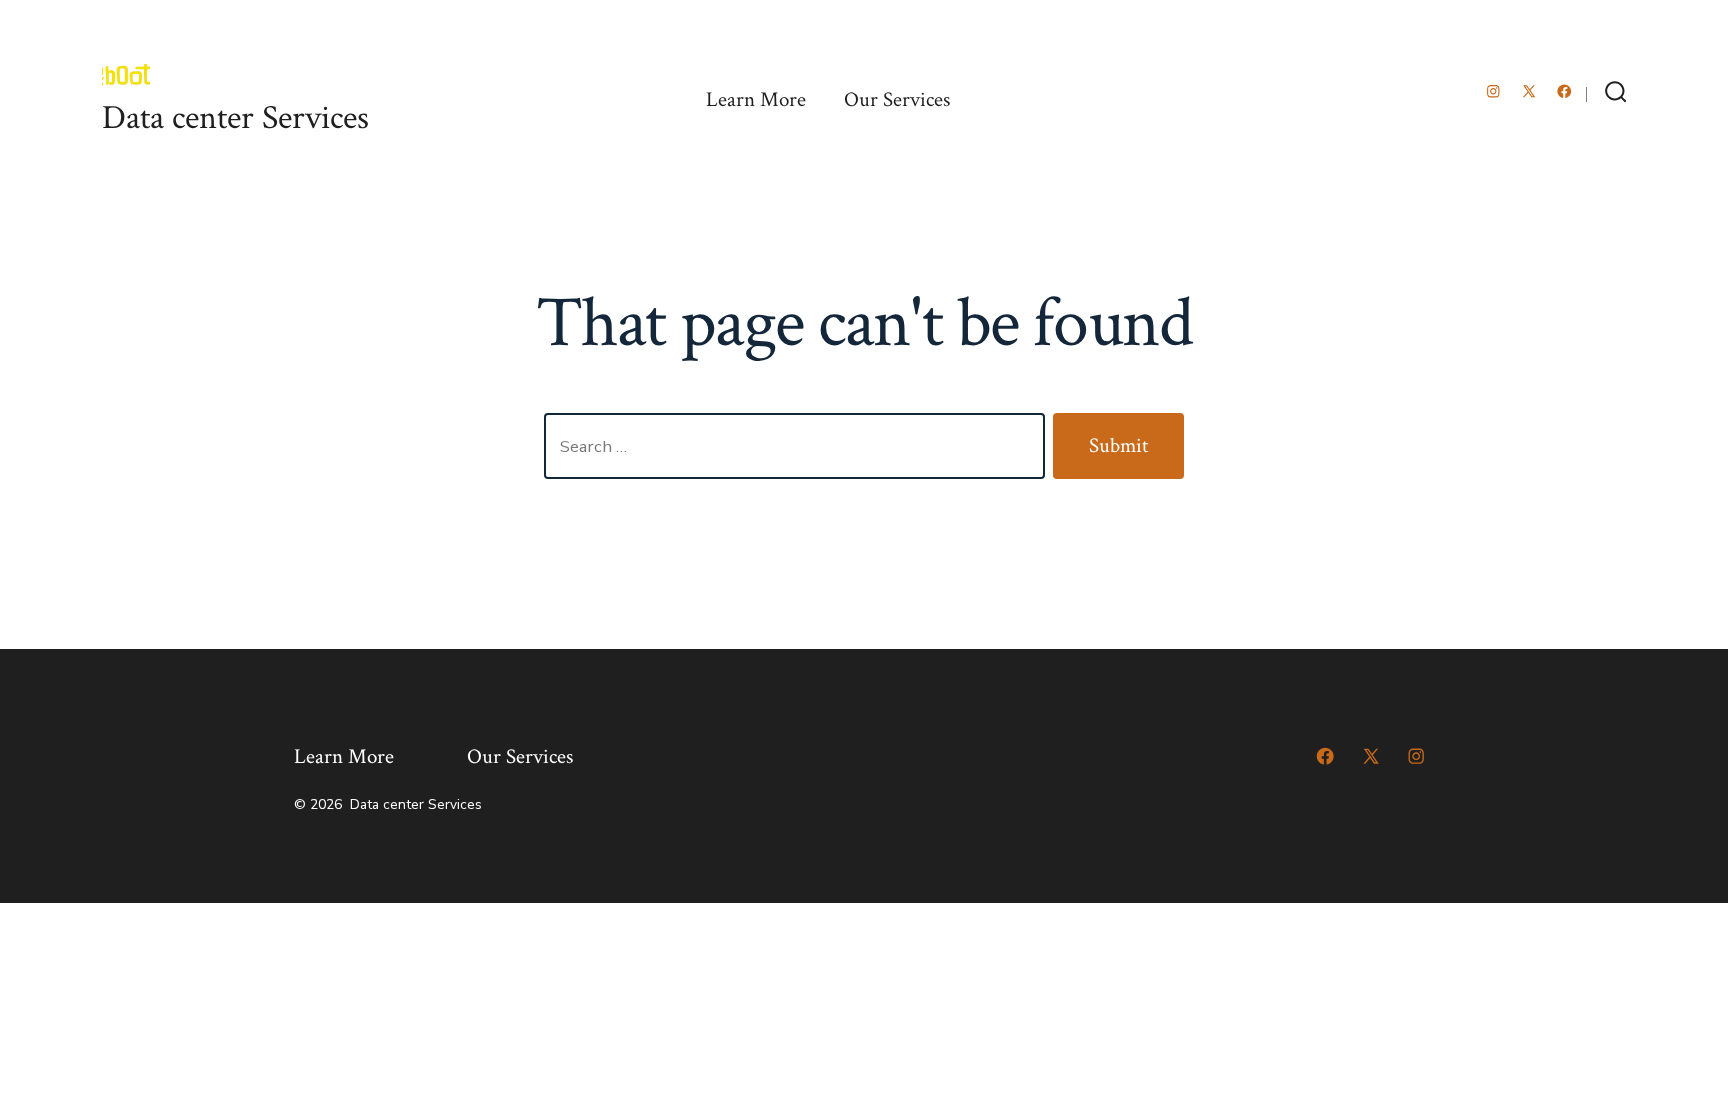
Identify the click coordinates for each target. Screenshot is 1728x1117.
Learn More (756, 99)
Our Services (897, 99)
